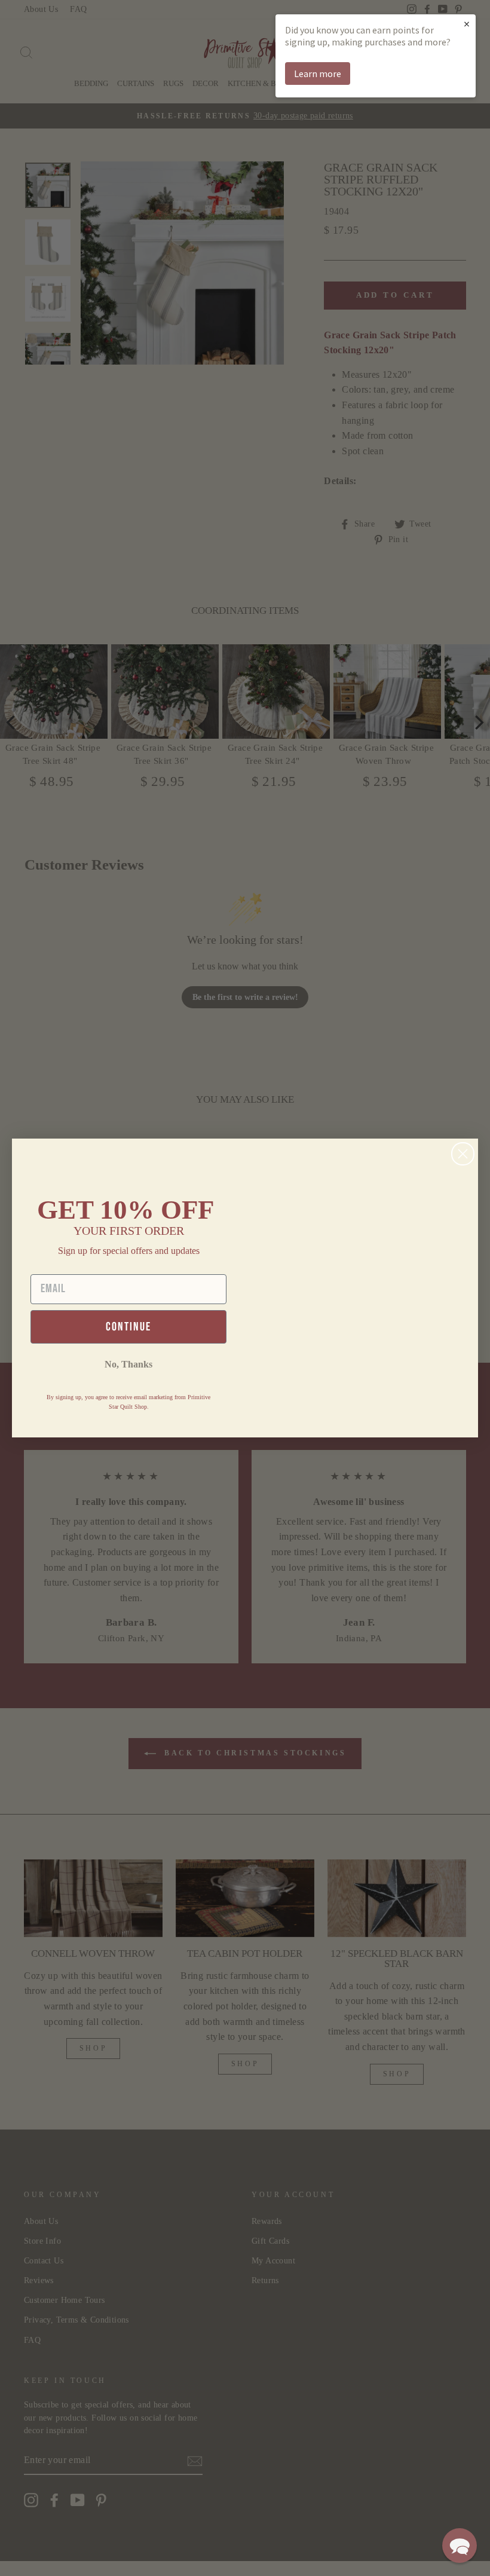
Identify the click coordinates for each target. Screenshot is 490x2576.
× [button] (467, 24)
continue (128, 1327)
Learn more (318, 74)
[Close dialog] (463, 1154)
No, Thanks (128, 1364)
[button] (460, 2546)
